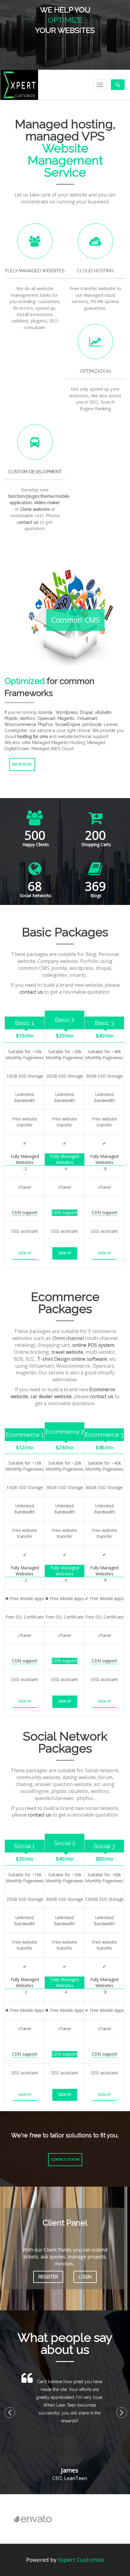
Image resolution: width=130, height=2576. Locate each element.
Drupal (86, 712)
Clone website (35, 509)
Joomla (45, 712)
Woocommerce (20, 724)
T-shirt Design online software (72, 1359)
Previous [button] (8, 2410)
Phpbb (11, 718)
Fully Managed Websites (25, 1159)
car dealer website (51, 1396)
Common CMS (75, 620)
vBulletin (103, 712)
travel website (67, 1352)
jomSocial (92, 724)
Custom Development (35, 472)
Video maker (47, 502)
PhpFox (45, 724)
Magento (66, 718)
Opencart (46, 718)
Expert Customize (81, 2560)
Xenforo (27, 718)
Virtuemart (87, 718)
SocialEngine (68, 724)
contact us (28, 522)
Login (85, 2277)
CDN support (25, 1212)
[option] (57, 2519)
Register (48, 2277)
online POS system (93, 1345)
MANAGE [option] (65, 20)
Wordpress (67, 712)
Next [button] (119, 2410)
